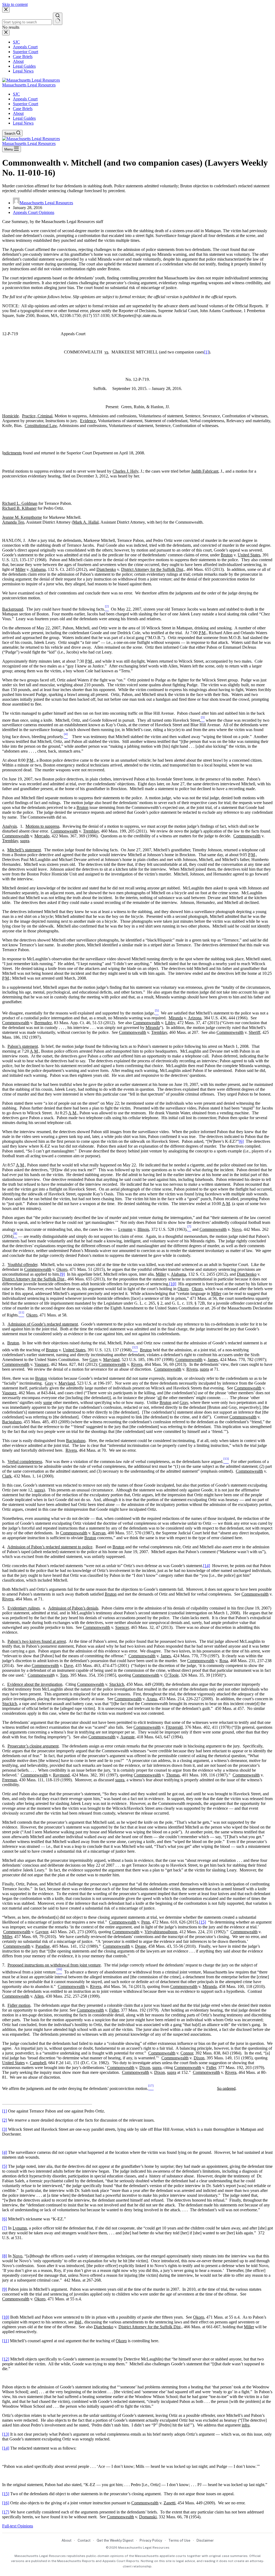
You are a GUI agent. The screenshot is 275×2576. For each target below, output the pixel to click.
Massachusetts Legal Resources (29, 85)
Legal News (23, 123)
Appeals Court (25, 99)
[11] (6, 2341)
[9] (62, 1274)
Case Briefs (23, 109)
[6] (241, 1141)
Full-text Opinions (18, 2526)
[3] (5, 2129)
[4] (5, 2152)
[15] (202, 1922)
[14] (207, 1566)
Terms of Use (179, 2540)
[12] (6, 2359)
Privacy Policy (151, 2540)
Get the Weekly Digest (115, 2540)
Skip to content (15, 4)
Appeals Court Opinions (34, 212)
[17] (6, 2512)
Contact (84, 2540)
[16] (6, 2503)
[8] (5, 2256)
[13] (6, 2434)
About (18, 113)
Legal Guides (24, 118)
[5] (5, 2166)
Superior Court (26, 104)
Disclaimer (205, 2540)
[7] (5, 2228)
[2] (5, 2120)
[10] (173, 1284)
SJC (16, 94)
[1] (206, 352)
